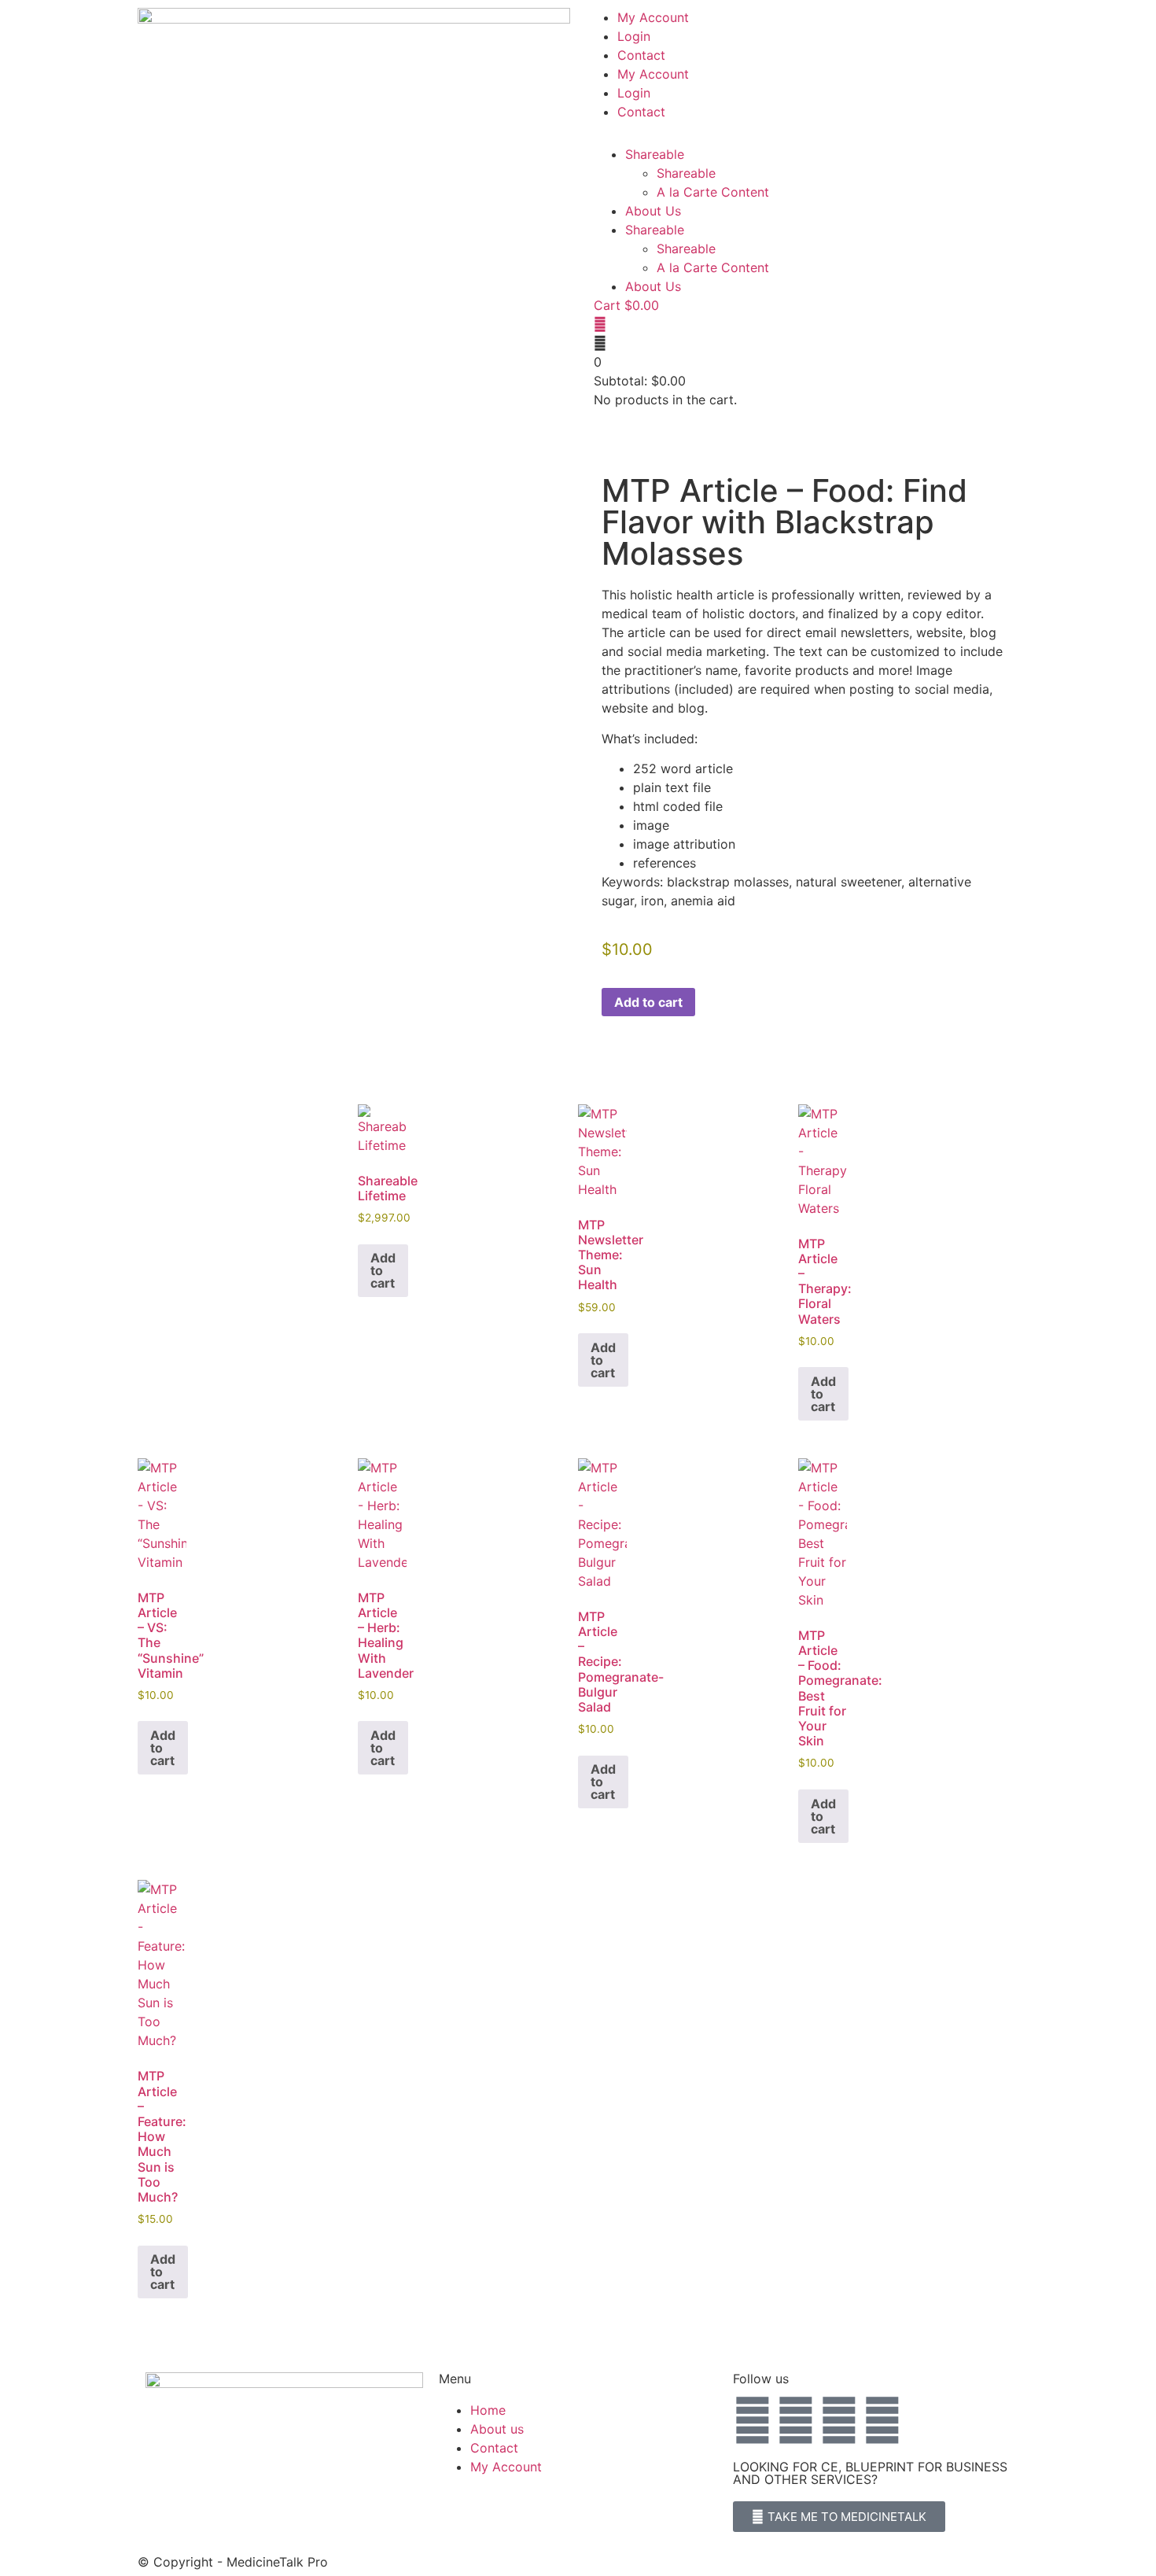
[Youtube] (839, 2420)
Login (634, 36)
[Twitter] (796, 2420)
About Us (653, 211)
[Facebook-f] (753, 2420)
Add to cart (648, 1002)
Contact (641, 55)
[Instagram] (882, 2420)
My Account (653, 17)
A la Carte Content (713, 192)
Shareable (655, 154)
